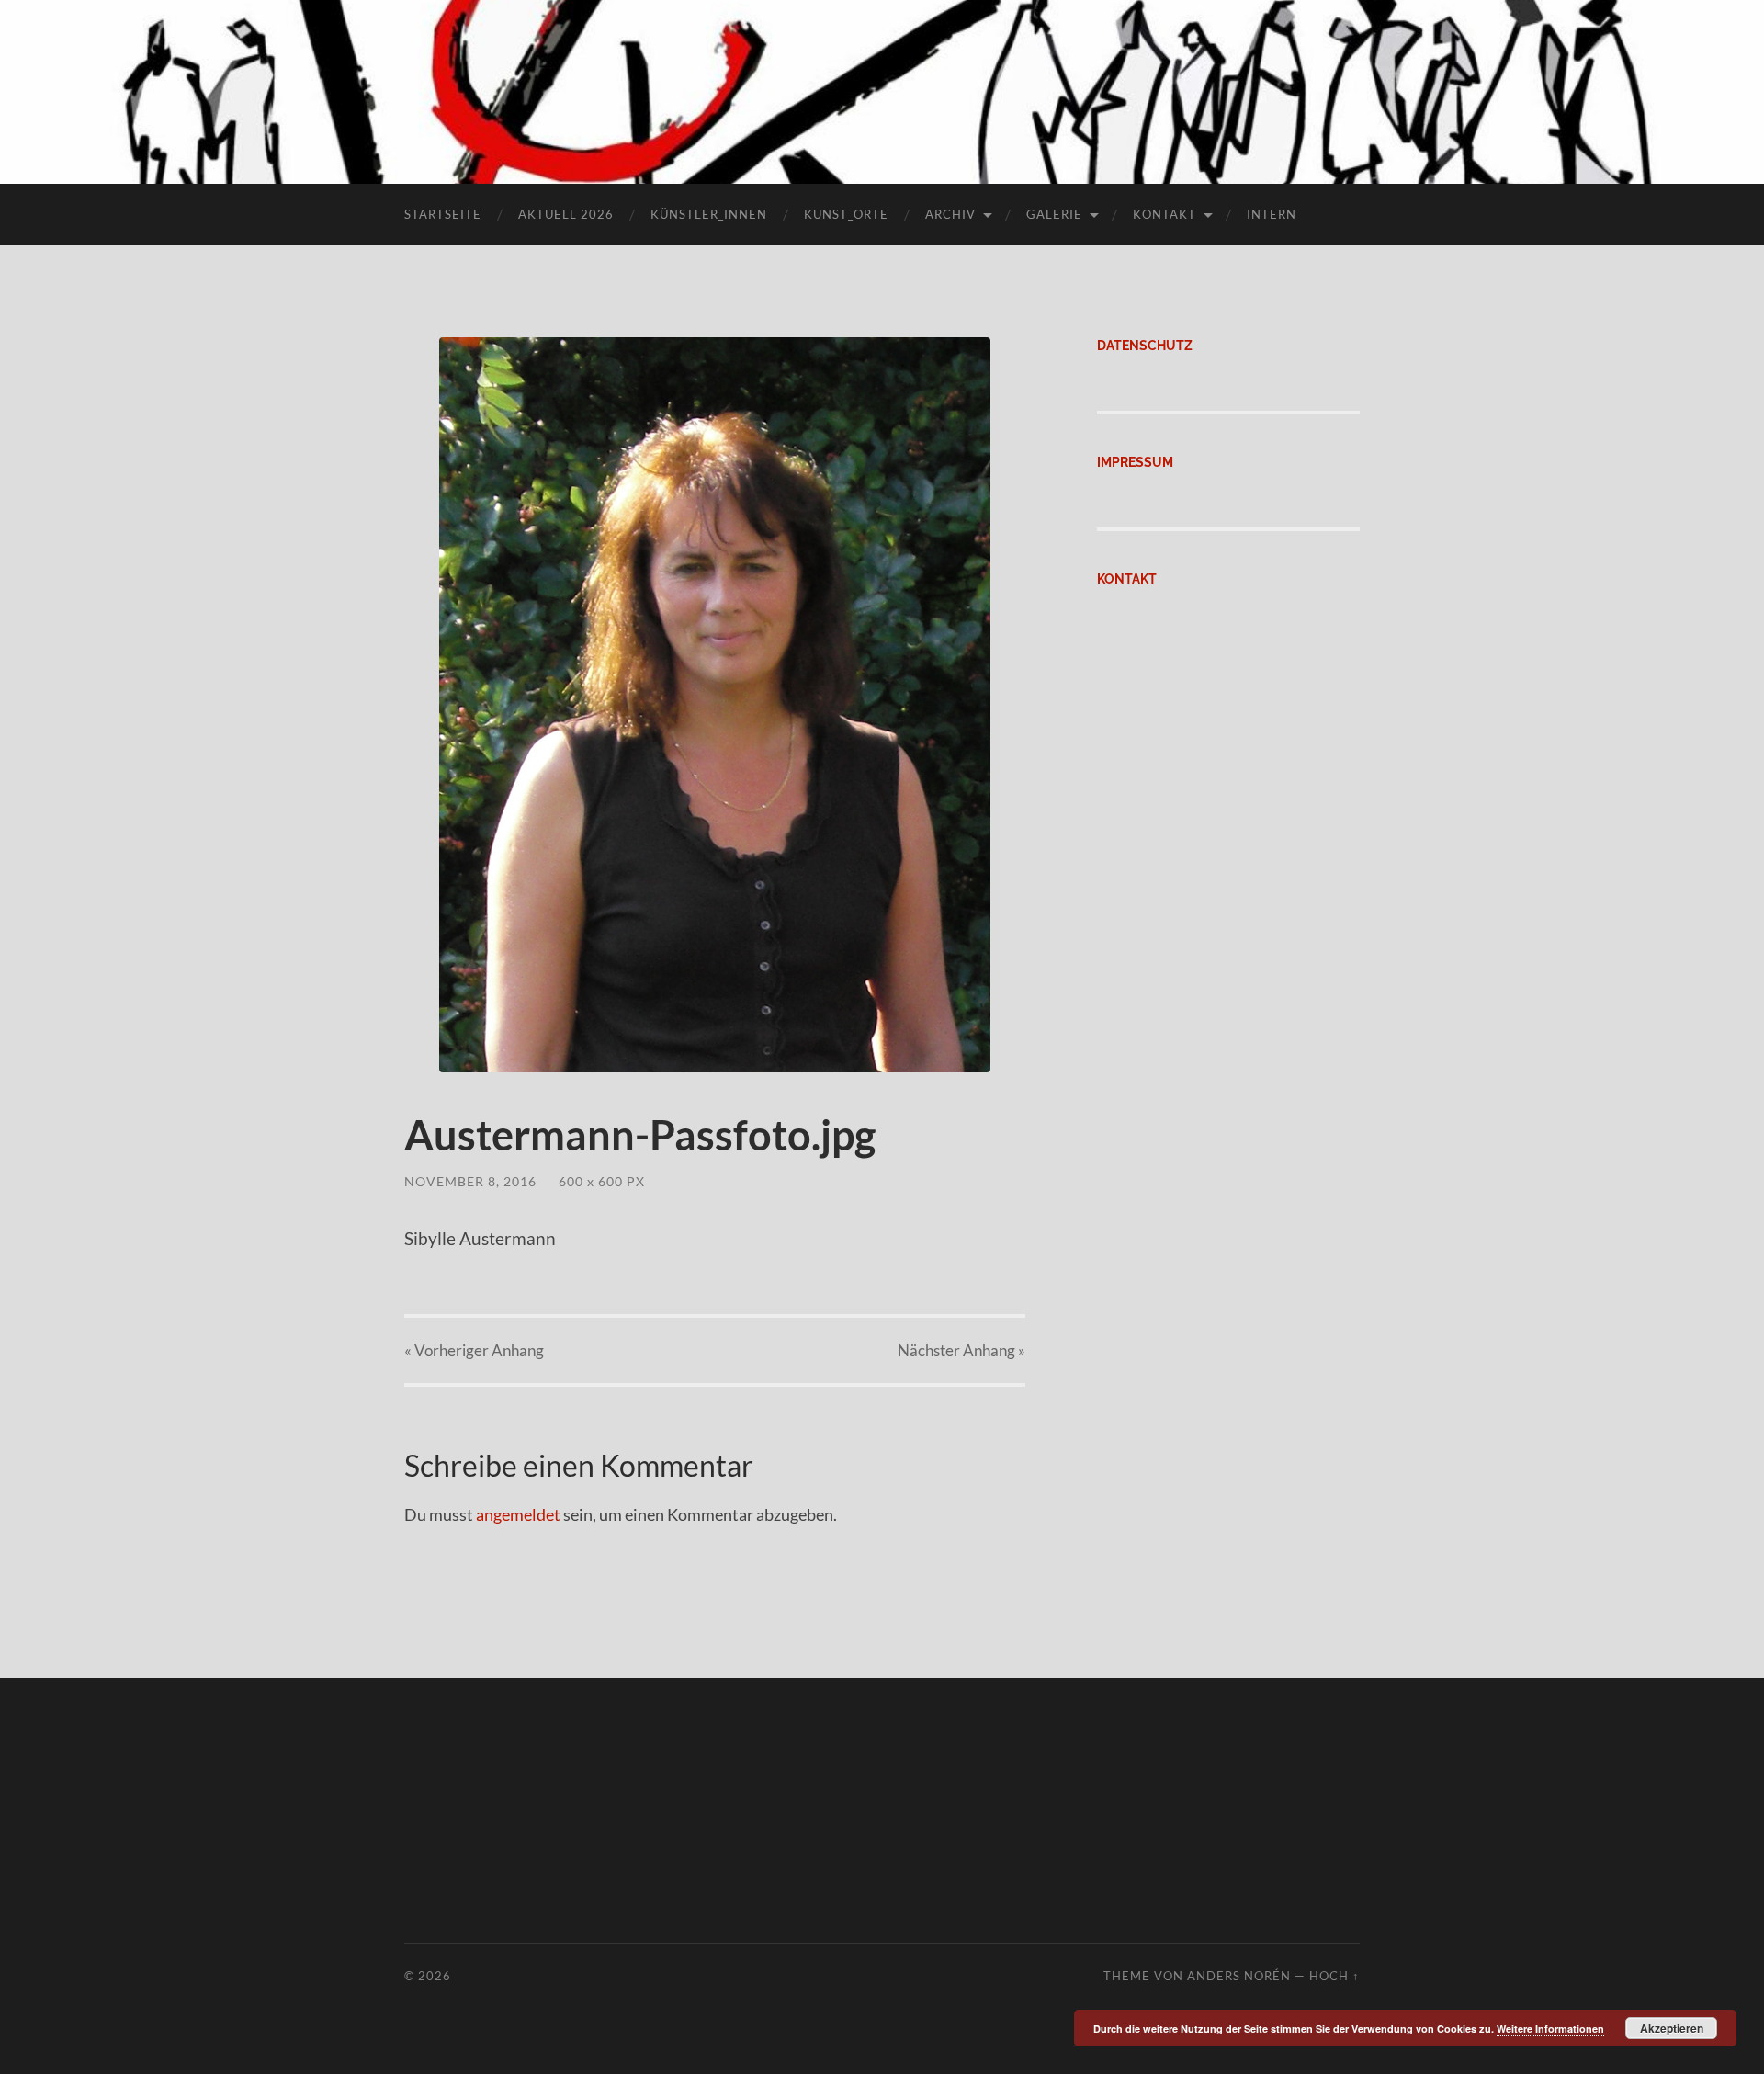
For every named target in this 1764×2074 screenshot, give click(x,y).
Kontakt (1165, 214)
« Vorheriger (474, 1350)
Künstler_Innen (709, 214)
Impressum (1135, 462)
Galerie (1054, 214)
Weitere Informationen (1550, 2029)
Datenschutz (1145, 345)
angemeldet (518, 1514)
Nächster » (961, 1350)
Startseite (443, 214)
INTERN (1272, 214)
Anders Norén (1239, 1976)
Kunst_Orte (846, 214)
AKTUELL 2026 (566, 214)
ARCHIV (950, 214)
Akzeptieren (1672, 2028)
